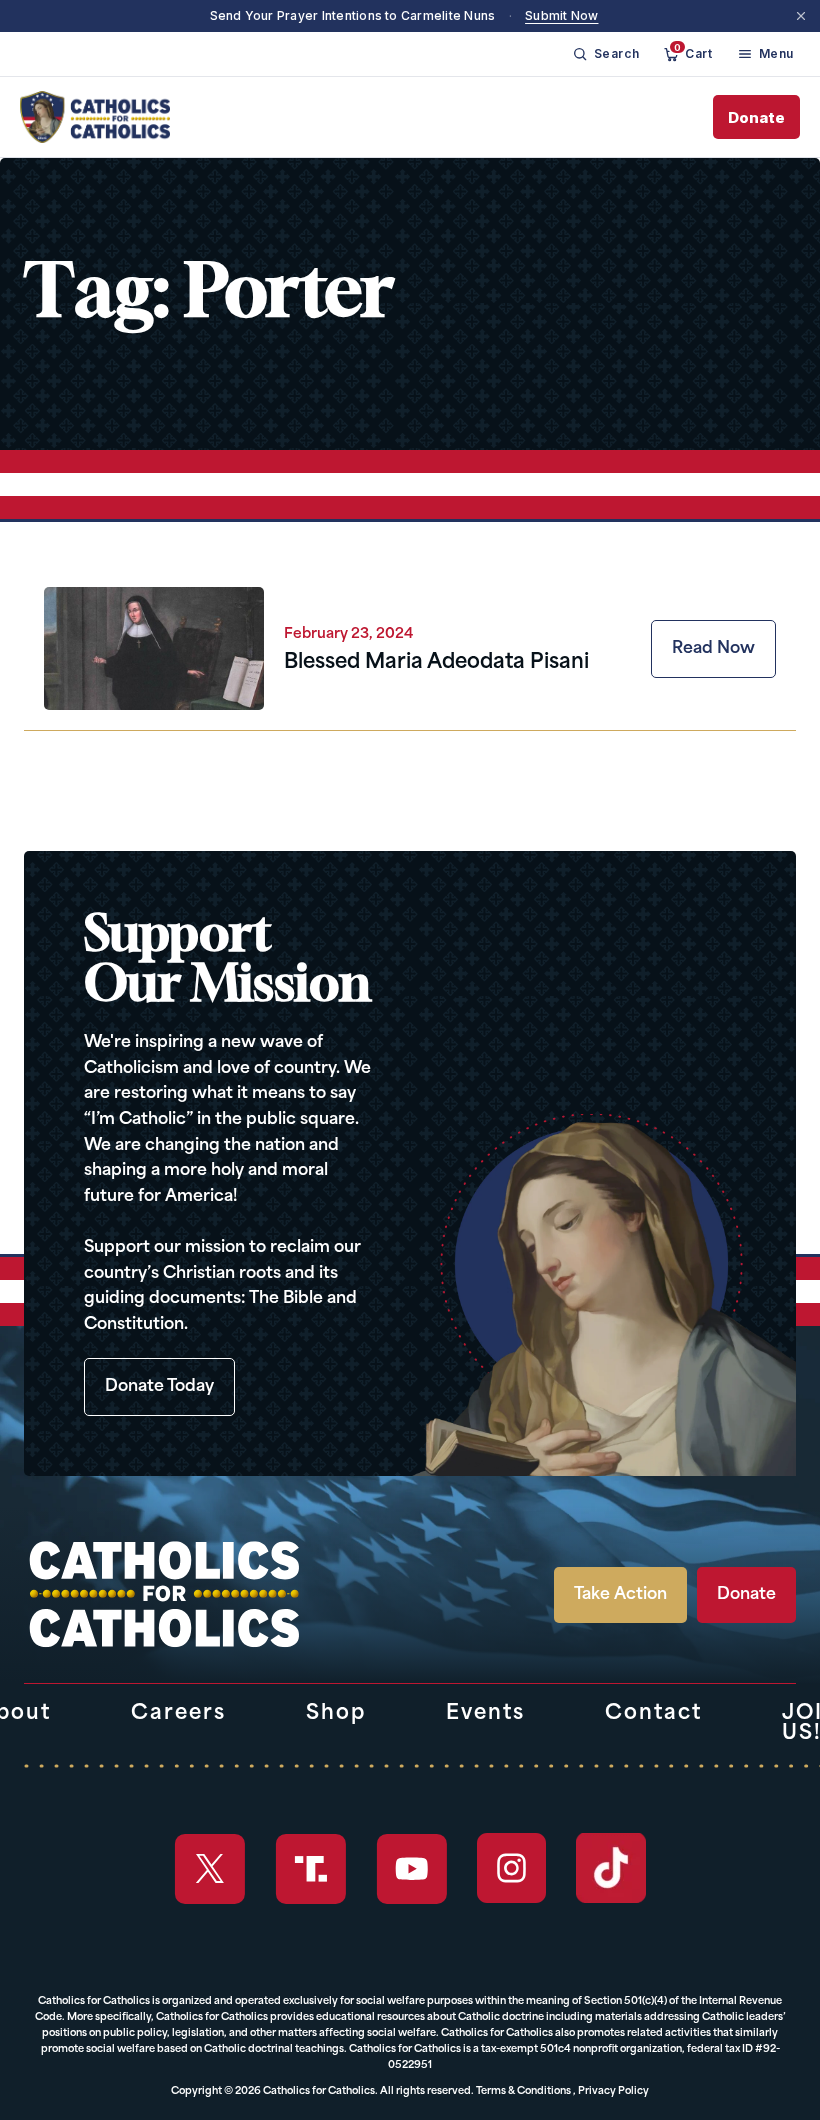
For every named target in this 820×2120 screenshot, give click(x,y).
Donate (756, 117)
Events (485, 1714)
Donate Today (159, 1387)
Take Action (620, 1595)
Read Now (713, 649)
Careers (178, 1714)
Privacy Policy (613, 2091)
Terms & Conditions (523, 2091)
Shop (336, 1714)
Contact (653, 1714)
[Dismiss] (801, 16)
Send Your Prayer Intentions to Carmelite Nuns (353, 15)
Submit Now (561, 15)
